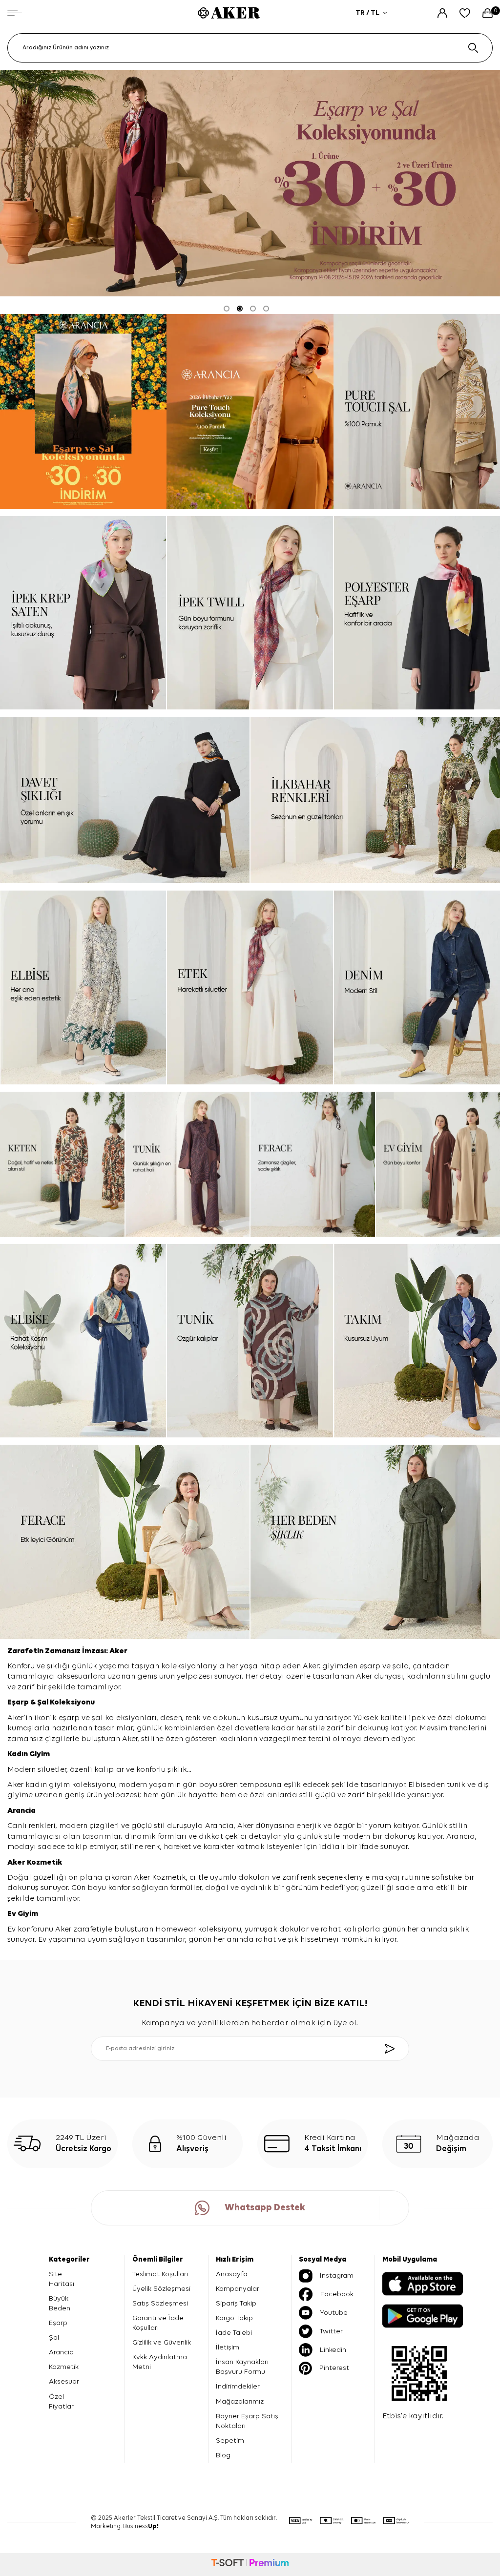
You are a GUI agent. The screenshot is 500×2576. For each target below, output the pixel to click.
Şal (43, 1703)
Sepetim (230, 2441)
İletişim (228, 2347)
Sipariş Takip (236, 2303)
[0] (488, 13)
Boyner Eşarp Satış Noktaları (247, 2421)
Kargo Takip (234, 2318)
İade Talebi (234, 2333)
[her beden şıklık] (375, 1542)
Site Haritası (62, 2279)
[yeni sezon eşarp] (250, 183)
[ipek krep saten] (83, 613)
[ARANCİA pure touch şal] (417, 411)
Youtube (334, 2313)
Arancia (61, 2352)
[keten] (62, 1164)
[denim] (417, 987)
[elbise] (83, 987)
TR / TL (367, 13)
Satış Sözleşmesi (160, 2303)
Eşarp (19, 1703)
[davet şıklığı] (125, 800)
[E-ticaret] (250, 2564)
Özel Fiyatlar (61, 2401)
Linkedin (333, 2350)
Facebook (337, 2294)
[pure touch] (250, 411)
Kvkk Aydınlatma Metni (160, 2362)
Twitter (331, 2331)
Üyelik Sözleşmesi (161, 2289)
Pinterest (334, 2368)
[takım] (417, 1341)
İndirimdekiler (238, 2386)
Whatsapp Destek (265, 2208)
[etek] (250, 987)
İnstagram (337, 2275)
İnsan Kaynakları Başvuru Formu (242, 2367)
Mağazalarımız (240, 2401)
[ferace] (313, 1164)
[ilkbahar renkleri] (375, 800)
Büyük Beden (60, 2303)
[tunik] (188, 1164)
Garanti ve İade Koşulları (158, 2323)
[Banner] (83, 411)
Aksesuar (64, 2381)
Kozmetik (45, 1863)
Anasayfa (232, 2274)
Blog (223, 2455)
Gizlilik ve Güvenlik (162, 2342)
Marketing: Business (125, 2526)
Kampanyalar (238, 2289)
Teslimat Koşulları (160, 2274)
